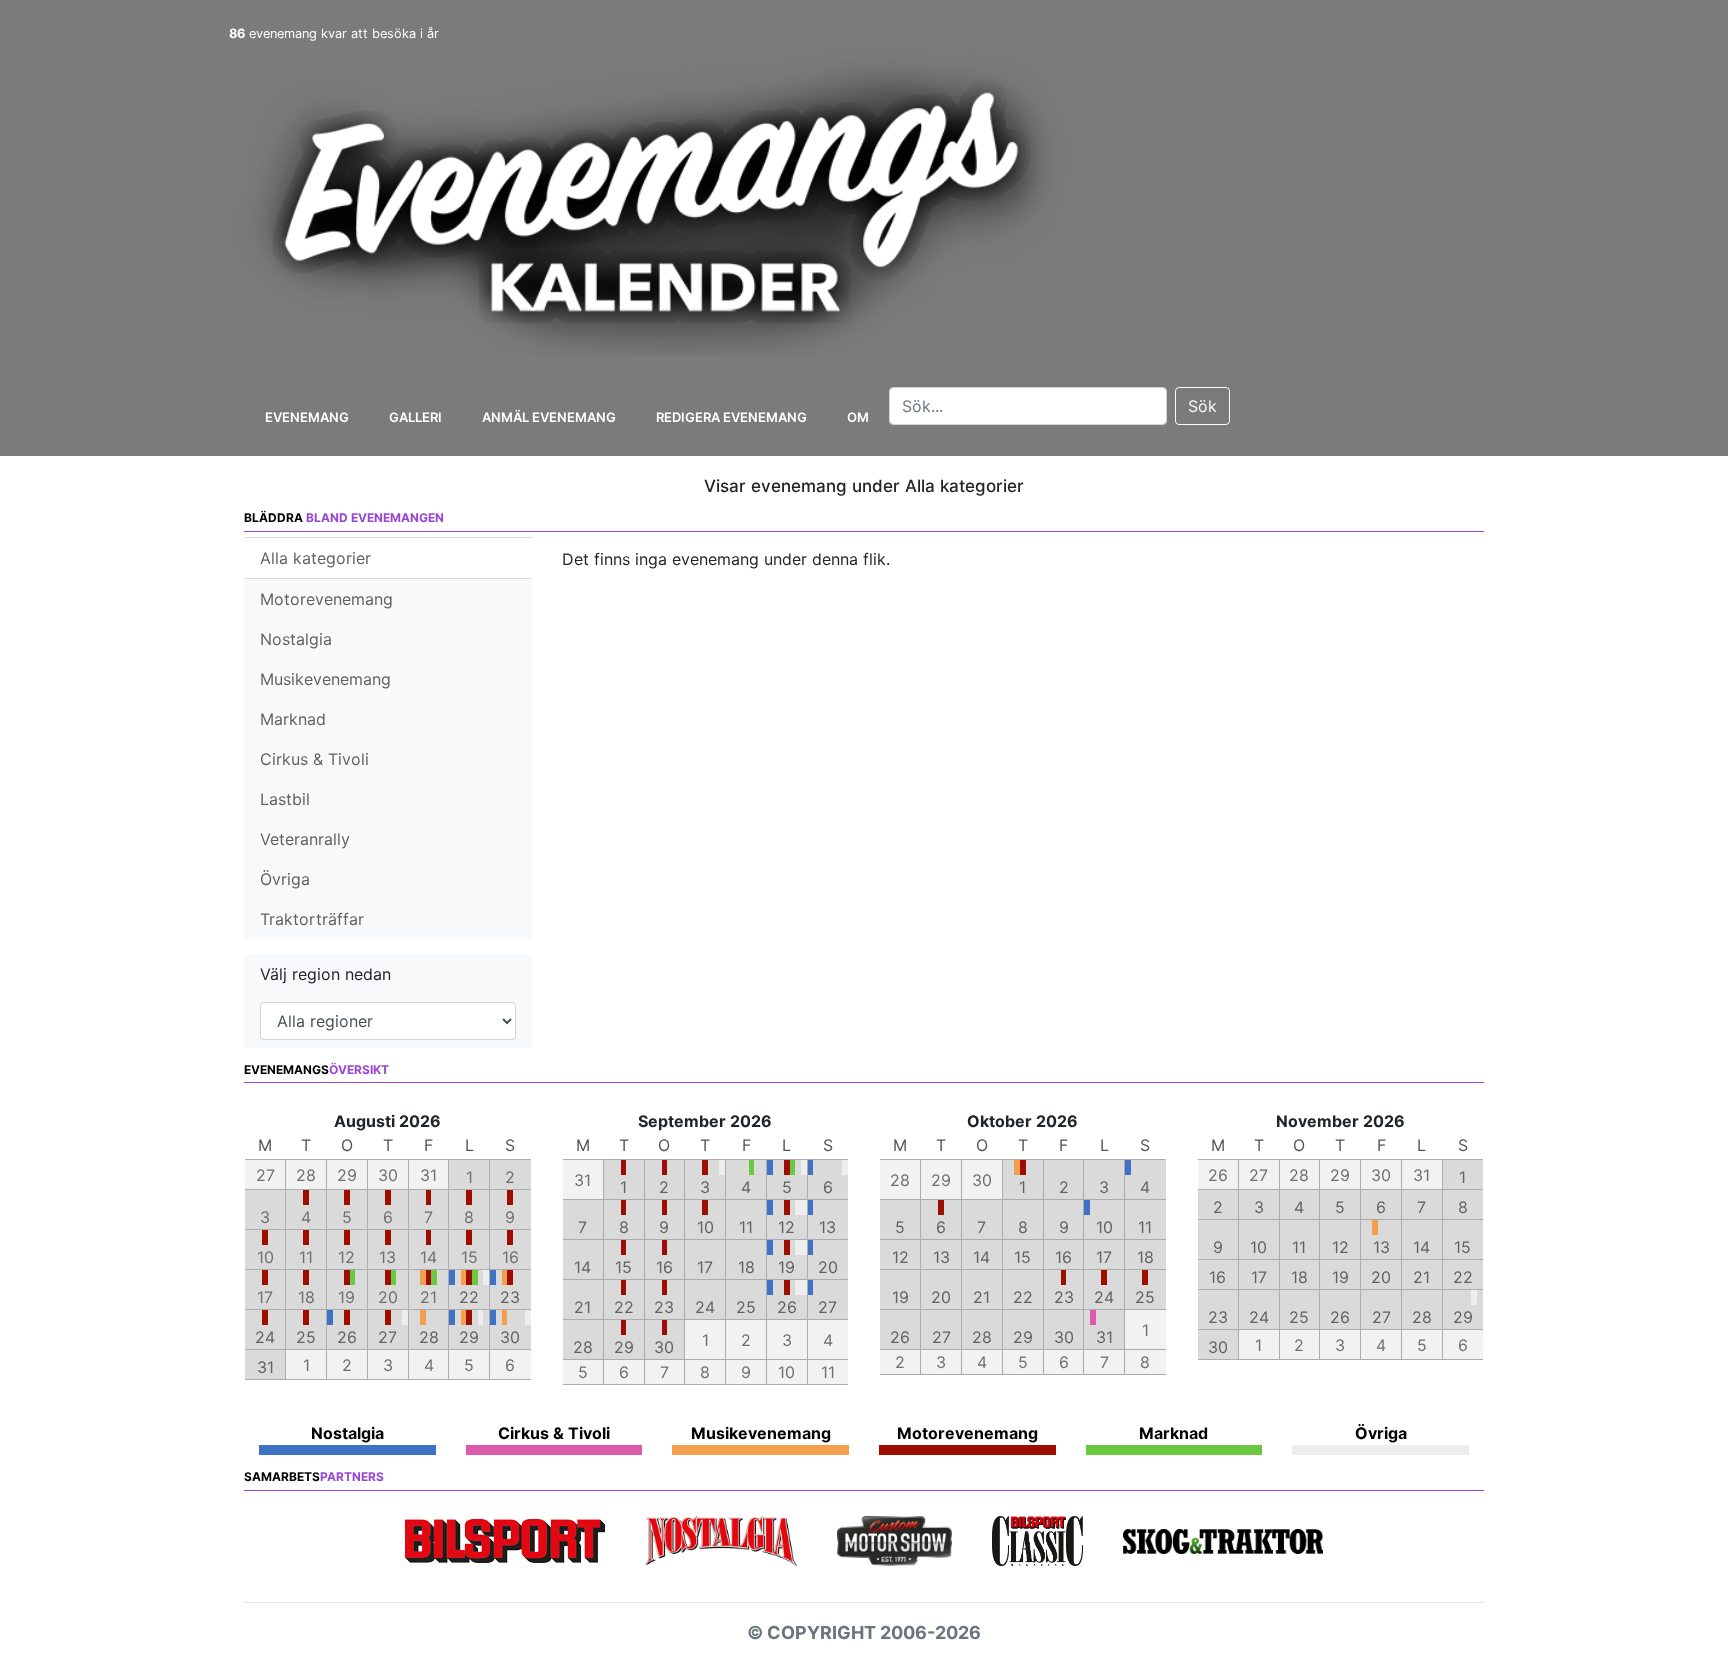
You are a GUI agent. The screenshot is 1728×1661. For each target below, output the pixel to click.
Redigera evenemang (731, 417)
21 (582, 1307)
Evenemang (307, 417)
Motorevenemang (326, 599)
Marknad (293, 719)
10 (705, 1227)
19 (786, 1267)
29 (469, 1337)
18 (746, 1267)
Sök (1202, 406)
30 (510, 1337)
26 (347, 1337)
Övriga (285, 879)
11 (746, 1227)
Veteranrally (305, 839)
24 (265, 1337)
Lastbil (285, 799)
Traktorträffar (312, 919)
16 (664, 1267)
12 (786, 1227)
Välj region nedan (325, 974)
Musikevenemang (325, 679)
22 (469, 1297)
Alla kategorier (315, 558)
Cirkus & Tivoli (314, 759)
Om (858, 417)
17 (705, 1267)
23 (510, 1297)
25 (306, 1337)
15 (623, 1267)
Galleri (415, 417)
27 (387, 1337)
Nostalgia (296, 639)
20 (828, 1267)
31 (265, 1367)
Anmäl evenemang (549, 417)
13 (827, 1227)
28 (429, 1337)
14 (582, 1267)
